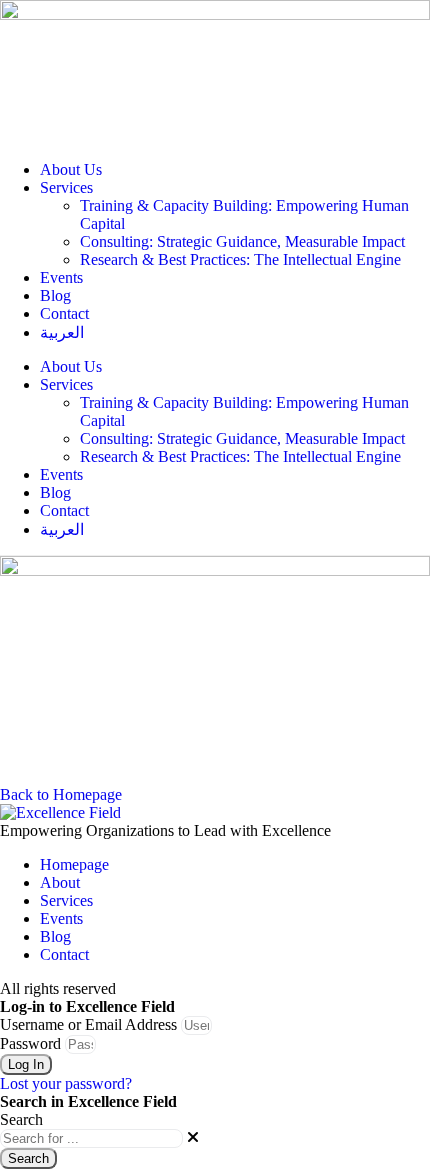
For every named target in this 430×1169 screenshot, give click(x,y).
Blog (55, 295)
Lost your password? (66, 1083)
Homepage (74, 864)
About (60, 882)
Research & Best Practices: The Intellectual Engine (240, 259)
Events (61, 277)
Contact (64, 313)
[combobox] (91, 1138)
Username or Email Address (88, 1024)
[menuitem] (235, 332)
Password (30, 1043)
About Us (71, 169)
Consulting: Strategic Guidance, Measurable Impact (242, 241)
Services (66, 187)
